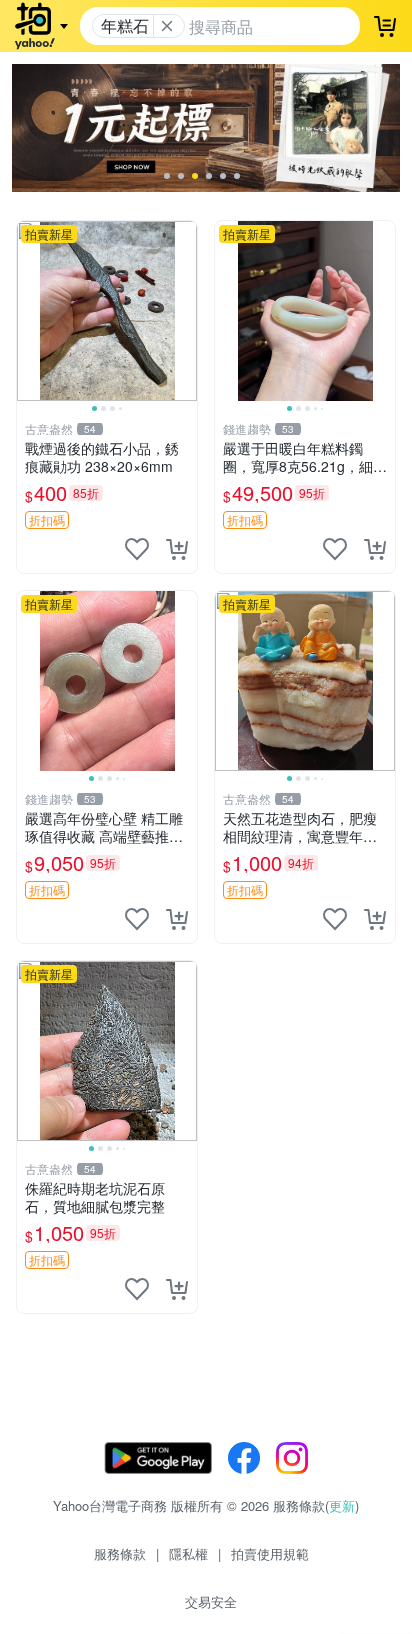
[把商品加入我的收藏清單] (137, 549)
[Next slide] (184, 311)
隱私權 (188, 1553)
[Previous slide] (30, 311)
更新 (342, 1505)
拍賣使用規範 (270, 1553)
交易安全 (211, 1601)
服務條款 (120, 1553)
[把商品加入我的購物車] (177, 549)
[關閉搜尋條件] (167, 26)
